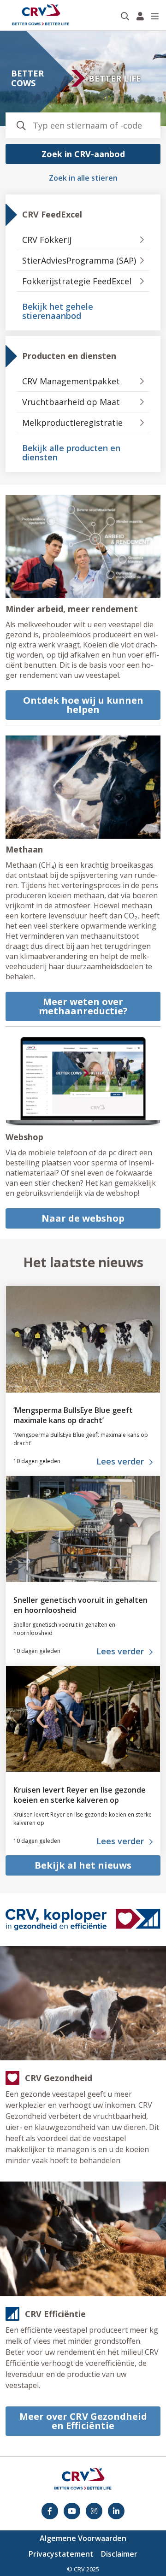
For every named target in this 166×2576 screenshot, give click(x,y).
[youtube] (72, 2511)
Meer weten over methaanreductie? (83, 1006)
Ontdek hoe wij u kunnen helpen (83, 705)
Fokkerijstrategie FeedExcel (77, 281)
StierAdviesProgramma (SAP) (79, 260)
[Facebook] (50, 2511)
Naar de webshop (83, 1218)
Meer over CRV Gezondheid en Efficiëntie (83, 2421)
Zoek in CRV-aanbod (83, 154)
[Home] (41, 15)
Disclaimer (119, 2554)
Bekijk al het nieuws (83, 1865)
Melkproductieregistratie (72, 423)
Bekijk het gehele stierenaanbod (58, 311)
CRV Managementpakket (71, 381)
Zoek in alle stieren (83, 178)
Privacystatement (61, 2554)
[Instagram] (94, 2511)
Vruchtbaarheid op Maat (71, 402)
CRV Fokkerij (47, 240)
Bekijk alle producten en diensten (71, 453)
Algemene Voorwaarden (83, 2538)
